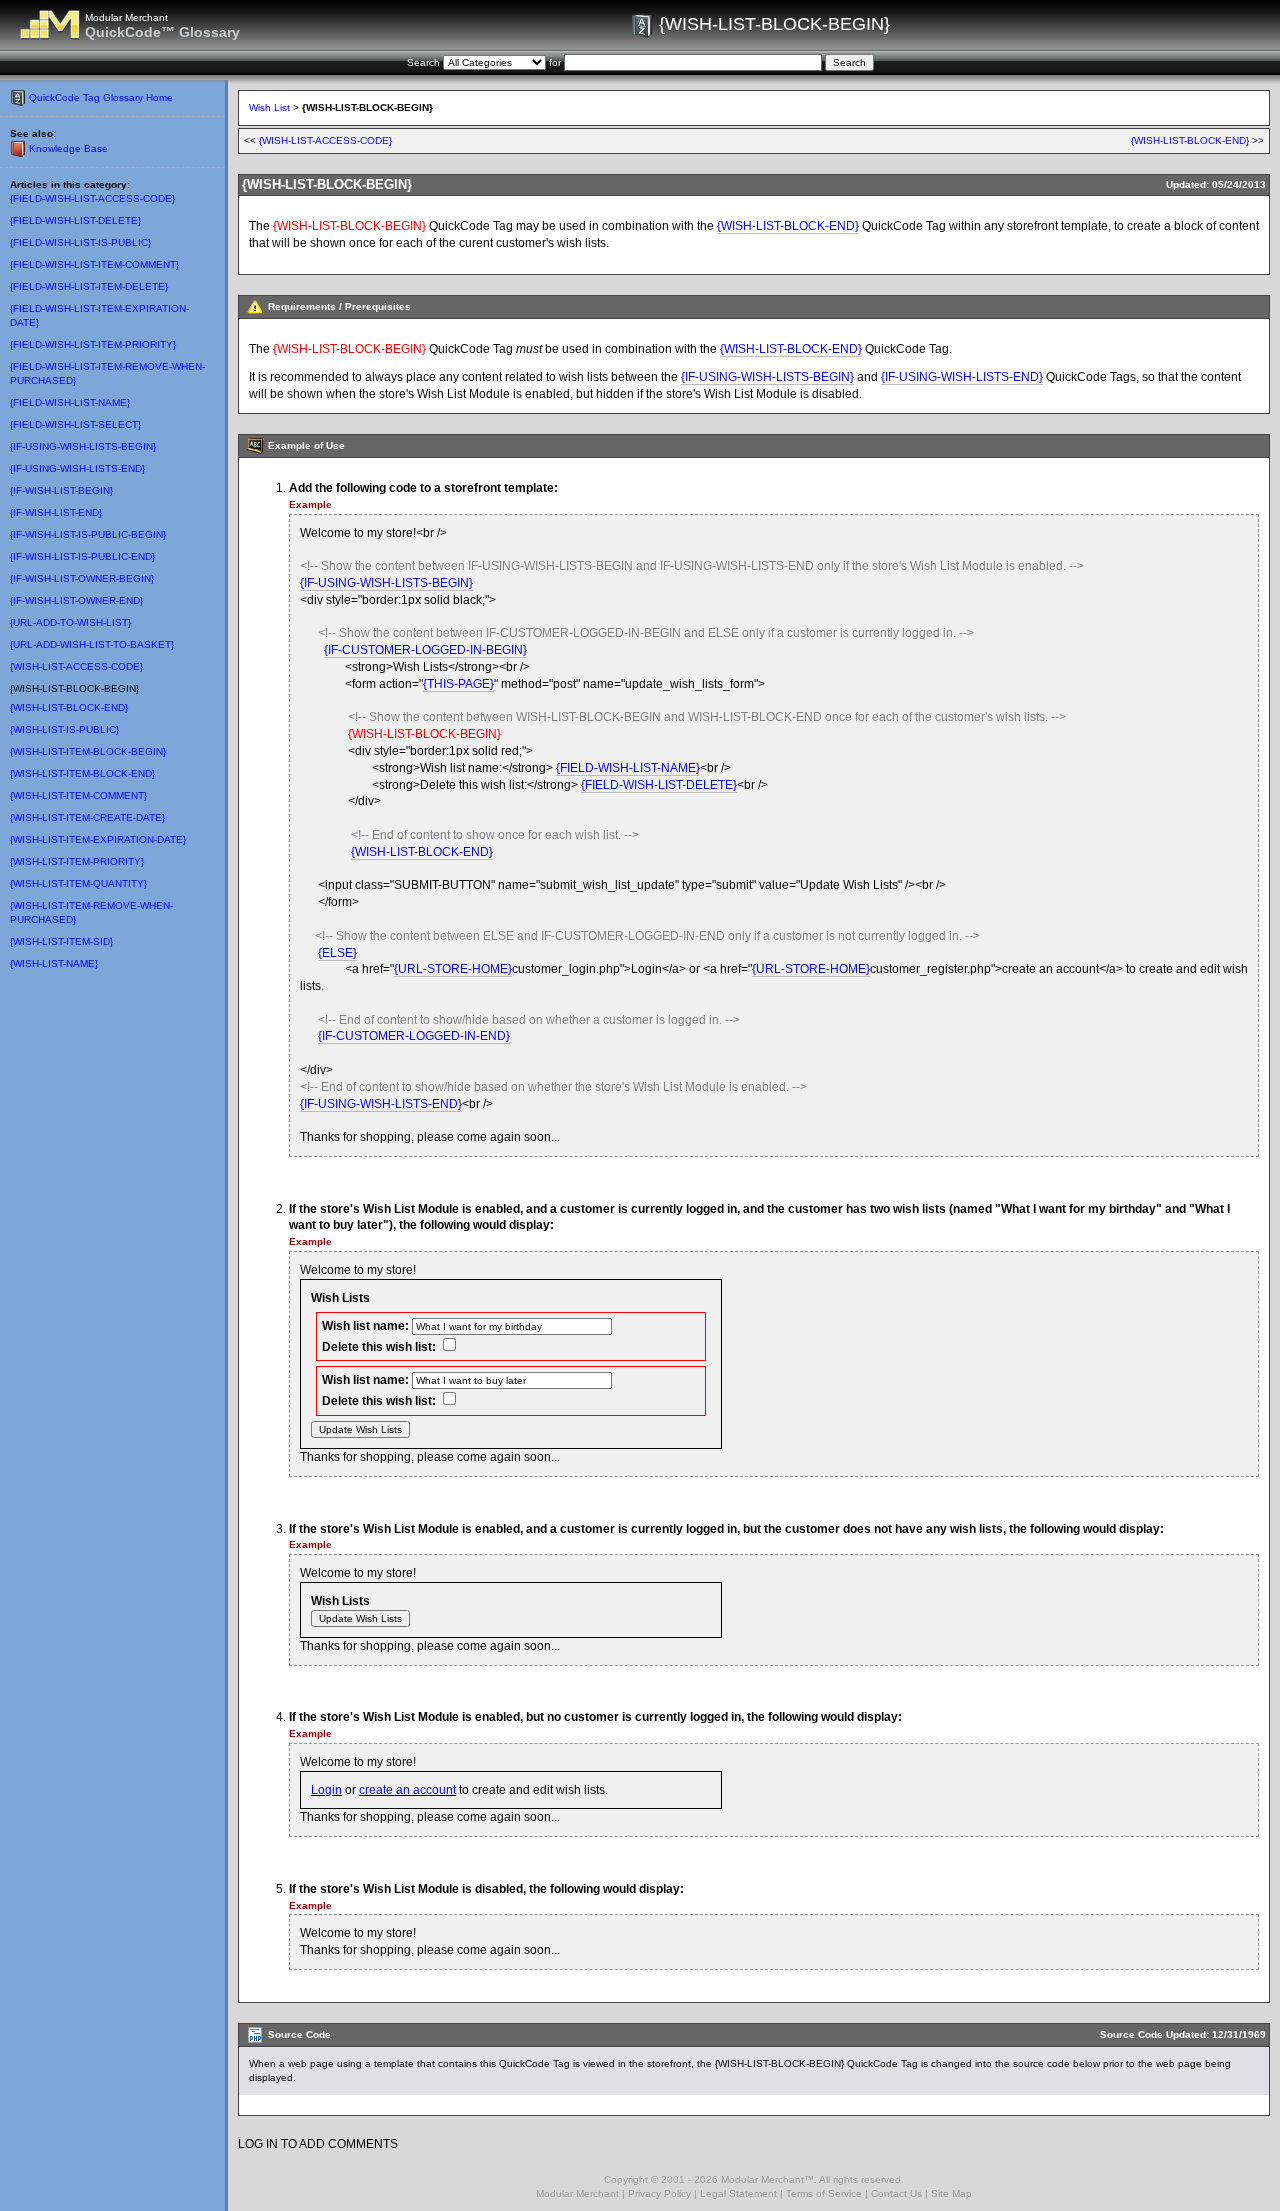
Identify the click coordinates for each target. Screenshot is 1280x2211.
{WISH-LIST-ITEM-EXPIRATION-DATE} (98, 839)
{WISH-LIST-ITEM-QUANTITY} (78, 883)
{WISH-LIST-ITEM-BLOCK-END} (82, 773)
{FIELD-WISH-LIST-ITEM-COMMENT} (94, 264)
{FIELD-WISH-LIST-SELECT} (75, 424)
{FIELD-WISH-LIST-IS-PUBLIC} (80, 242)
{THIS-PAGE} (458, 684)
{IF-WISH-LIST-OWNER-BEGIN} (82, 578)
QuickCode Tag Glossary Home (101, 97)
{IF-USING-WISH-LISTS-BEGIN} (83, 446)
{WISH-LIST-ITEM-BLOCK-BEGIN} (88, 751)
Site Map (951, 2193)
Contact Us (896, 2193)
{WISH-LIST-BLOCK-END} (69, 707)
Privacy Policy (659, 2193)
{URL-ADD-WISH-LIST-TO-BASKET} (92, 644)
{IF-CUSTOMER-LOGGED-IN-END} (414, 1036)
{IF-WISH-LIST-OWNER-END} (76, 600)
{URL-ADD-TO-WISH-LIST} (70, 622)
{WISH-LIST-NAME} (54, 963)
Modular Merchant (577, 2193)
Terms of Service (824, 2193)
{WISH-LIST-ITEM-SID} (61, 941)
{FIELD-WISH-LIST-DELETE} (75, 220)
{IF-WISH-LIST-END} (56, 512)
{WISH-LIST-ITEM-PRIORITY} (77, 861)
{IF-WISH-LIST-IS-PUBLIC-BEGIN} (88, 534)
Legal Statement (738, 2193)
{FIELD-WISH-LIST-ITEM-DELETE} (89, 286)
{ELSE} (337, 953)
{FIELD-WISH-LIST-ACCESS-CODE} (92, 198)
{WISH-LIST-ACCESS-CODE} (76, 666)
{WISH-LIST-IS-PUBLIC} (64, 729)
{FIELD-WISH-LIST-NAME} (70, 402)
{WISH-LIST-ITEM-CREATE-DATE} (87, 817)
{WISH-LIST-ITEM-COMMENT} (78, 795)
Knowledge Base (68, 148)
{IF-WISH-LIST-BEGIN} (61, 490)
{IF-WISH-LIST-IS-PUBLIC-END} (82, 556)
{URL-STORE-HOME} (453, 969)
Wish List (269, 107)
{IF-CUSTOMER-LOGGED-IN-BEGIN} (425, 650)
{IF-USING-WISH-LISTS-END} (77, 468)
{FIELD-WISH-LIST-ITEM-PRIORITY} (93, 344)
